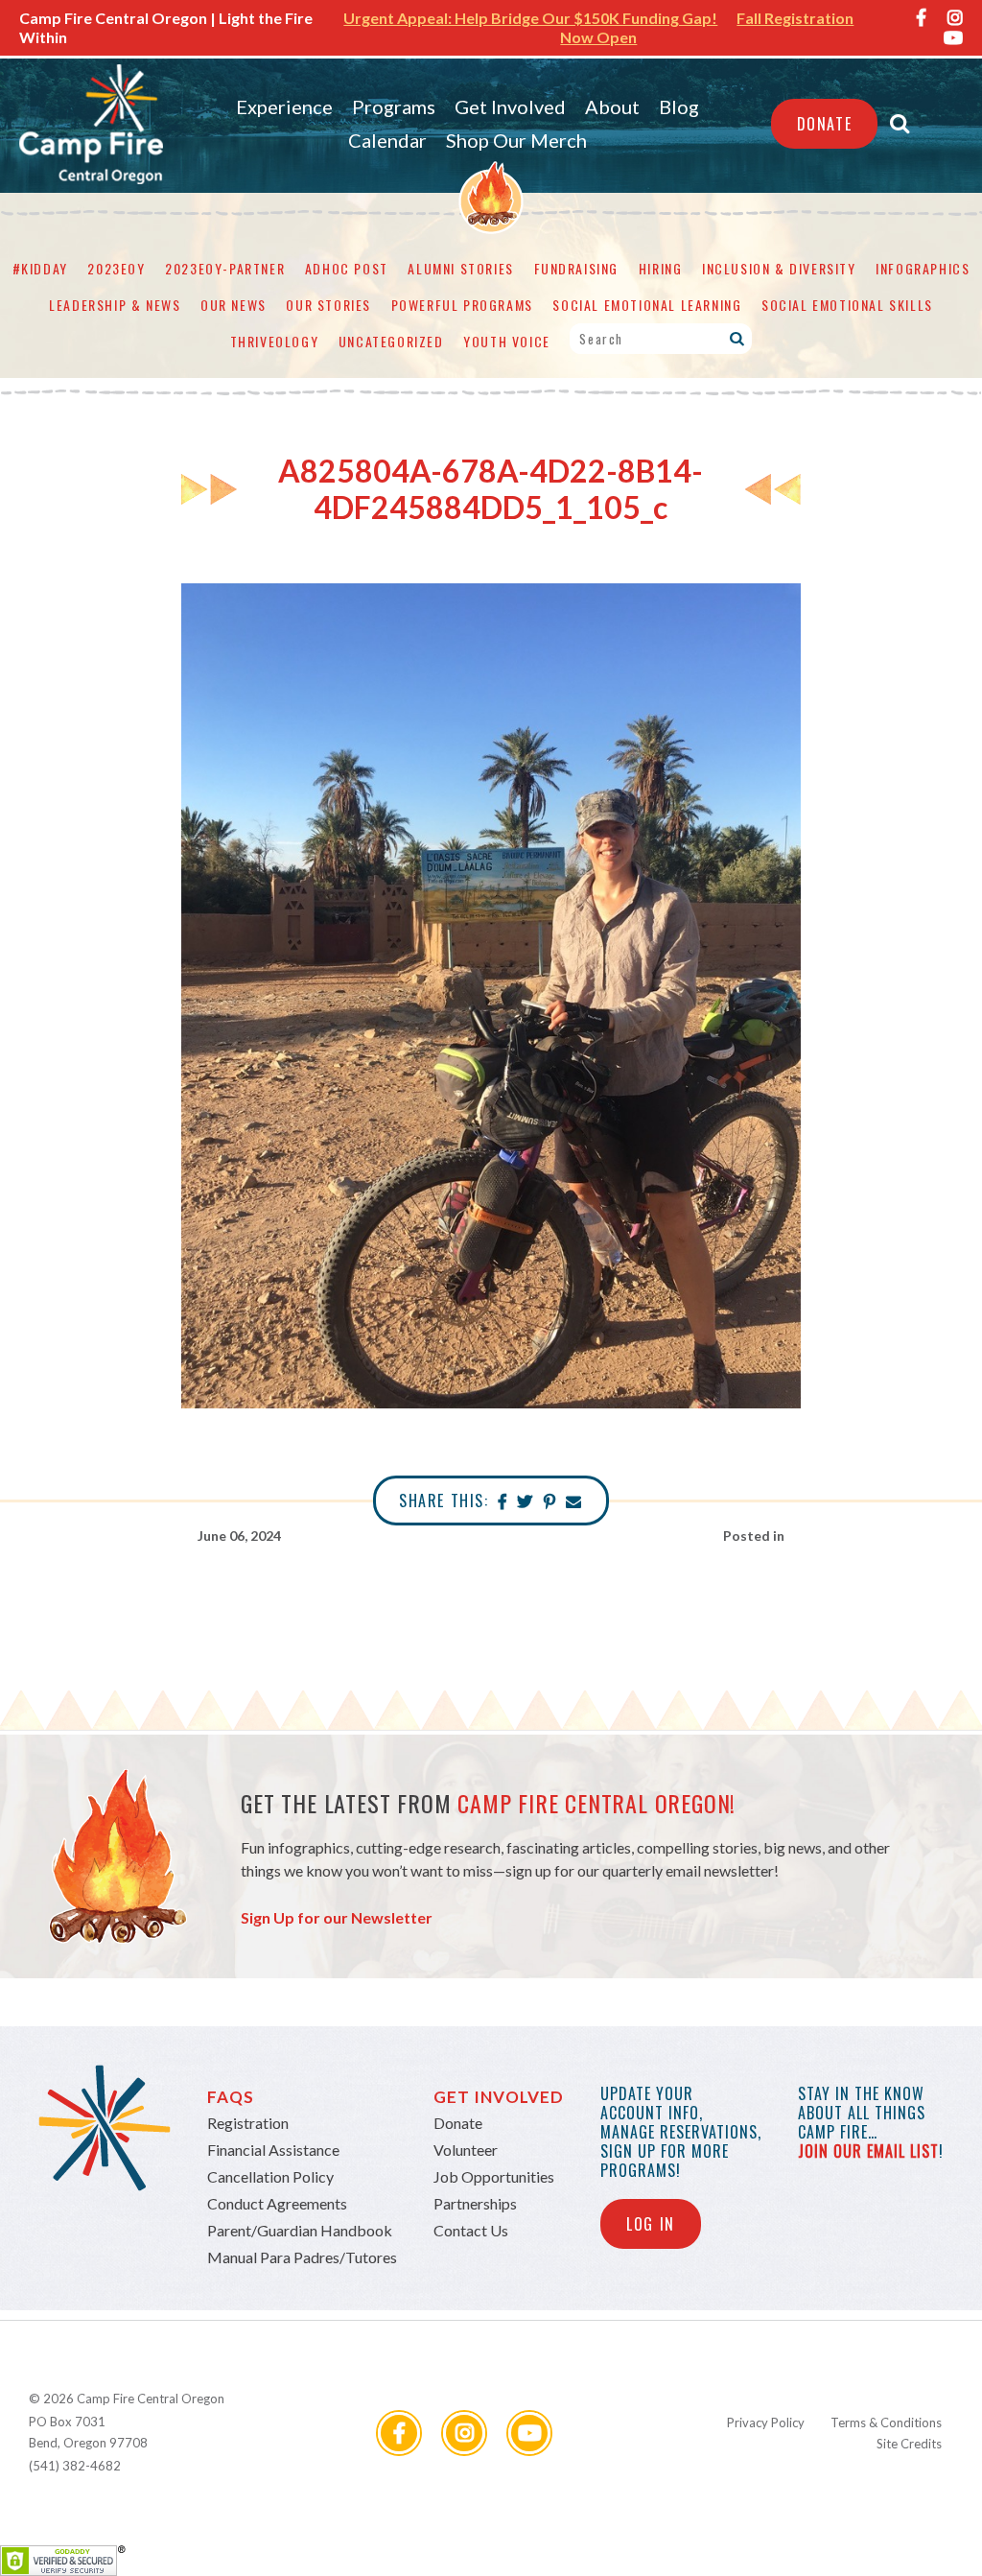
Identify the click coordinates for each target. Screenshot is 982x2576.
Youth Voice (507, 341)
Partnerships (475, 2203)
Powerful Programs (462, 305)
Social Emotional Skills (847, 305)
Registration (248, 2123)
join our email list (868, 2151)
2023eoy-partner (225, 268)
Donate (825, 124)
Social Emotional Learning (647, 305)
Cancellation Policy (270, 2176)
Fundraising (577, 268)
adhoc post (347, 268)
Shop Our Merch (516, 140)
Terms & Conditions (886, 2422)
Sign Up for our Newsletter (337, 1917)
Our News (234, 305)
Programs (394, 106)
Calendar (387, 140)
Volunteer (466, 2150)
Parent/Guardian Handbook (300, 2230)
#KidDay (40, 268)
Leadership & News (115, 305)
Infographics (923, 268)
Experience (284, 106)
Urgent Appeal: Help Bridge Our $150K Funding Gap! (530, 18)
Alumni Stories (460, 268)
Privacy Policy (766, 2422)
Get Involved (510, 106)
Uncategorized (391, 341)
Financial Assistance (273, 2150)
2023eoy (116, 268)
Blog (679, 106)
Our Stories (328, 305)
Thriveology (275, 341)
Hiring (661, 268)
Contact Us (471, 2230)
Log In (651, 2224)
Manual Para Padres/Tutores (302, 2257)
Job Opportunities (494, 2176)
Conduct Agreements (277, 2203)
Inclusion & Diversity (779, 268)
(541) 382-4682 (75, 2466)
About (612, 106)
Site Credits (909, 2444)
